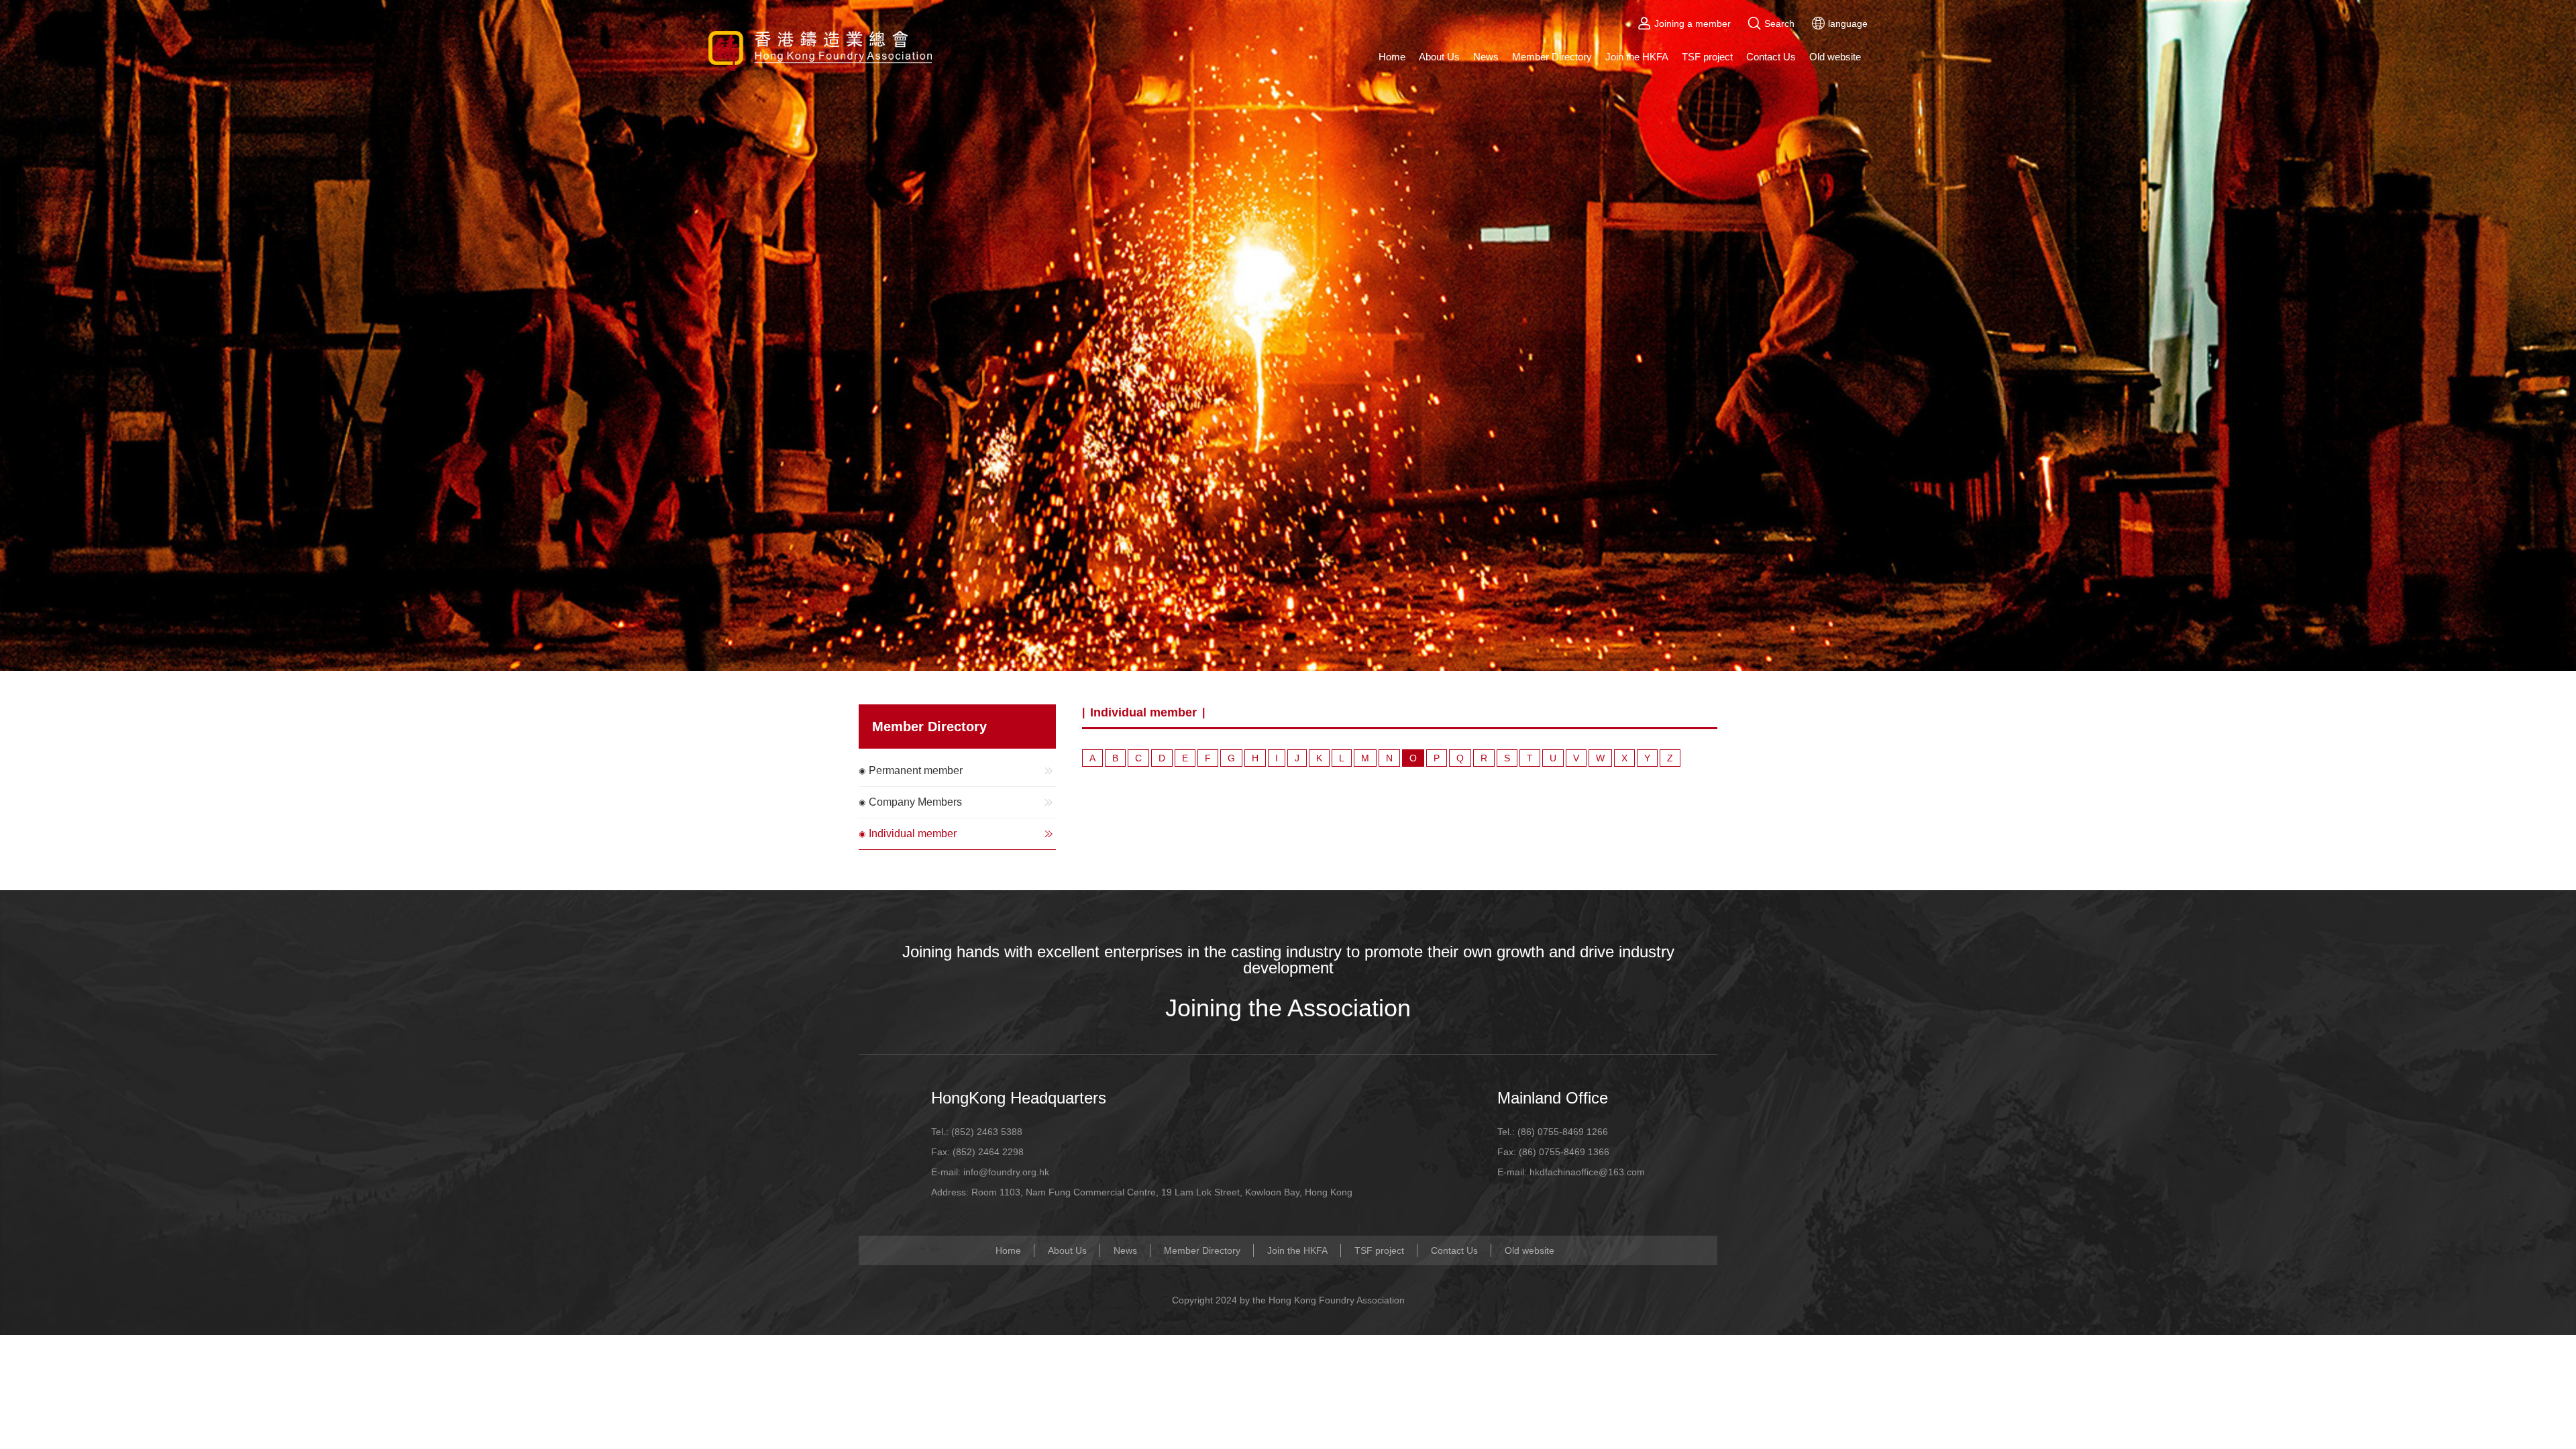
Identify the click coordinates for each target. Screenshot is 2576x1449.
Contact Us (1771, 57)
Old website (1835, 57)
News (1486, 57)
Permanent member (916, 770)
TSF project (1707, 57)
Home (1392, 57)
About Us (1439, 57)
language (1848, 23)
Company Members (915, 802)
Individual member (913, 834)
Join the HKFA (1637, 57)
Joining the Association (1288, 1008)
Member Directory (1552, 57)
